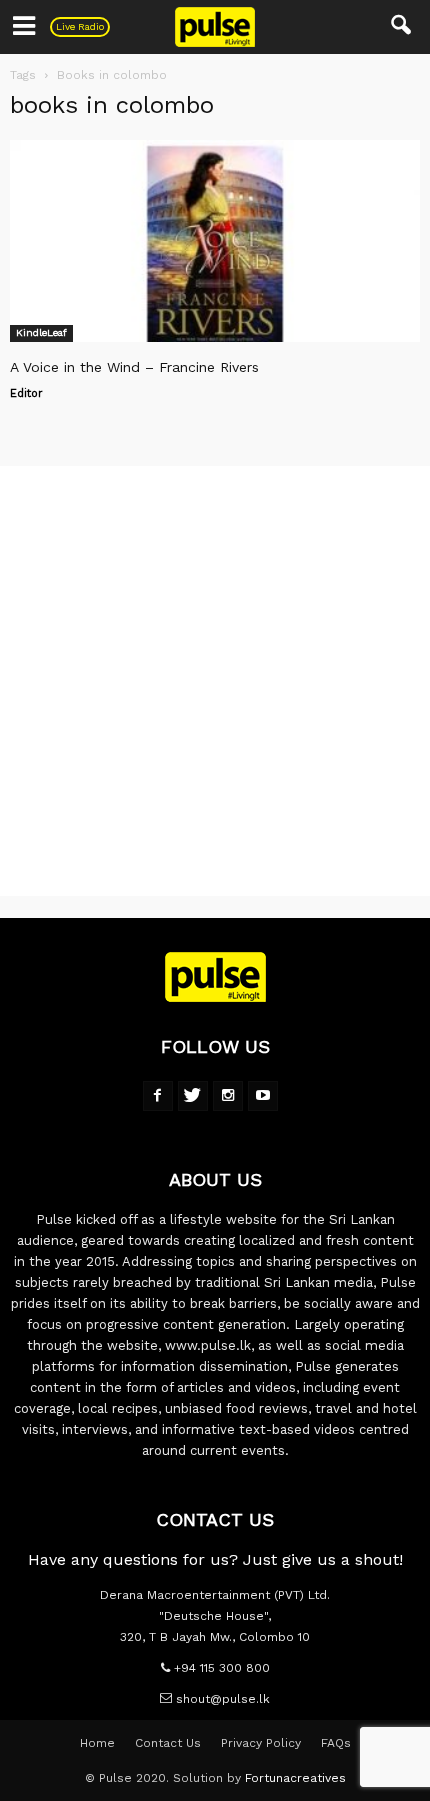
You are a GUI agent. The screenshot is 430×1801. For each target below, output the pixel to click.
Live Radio (80, 26)
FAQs (336, 1743)
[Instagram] (228, 1096)
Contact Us (168, 1743)
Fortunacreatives (295, 1778)
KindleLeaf (41, 332)
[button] (402, 27)
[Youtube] (263, 1096)
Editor (26, 393)
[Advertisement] (215, 681)
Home (97, 1743)
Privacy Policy (261, 1743)
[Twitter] (193, 1096)
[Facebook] (158, 1096)
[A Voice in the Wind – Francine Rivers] (215, 241)
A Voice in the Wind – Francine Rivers (134, 367)
